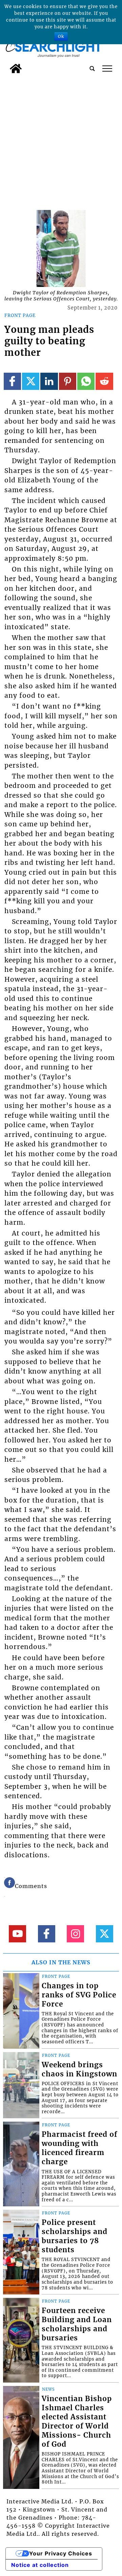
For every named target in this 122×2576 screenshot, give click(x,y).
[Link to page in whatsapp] (86, 381)
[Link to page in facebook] (12, 381)
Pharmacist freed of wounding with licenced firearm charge (79, 2148)
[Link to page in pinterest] (68, 381)
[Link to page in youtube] (17, 1934)
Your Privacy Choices (61, 2553)
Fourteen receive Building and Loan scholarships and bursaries (77, 2324)
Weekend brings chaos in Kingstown (79, 2069)
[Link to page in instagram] (75, 1934)
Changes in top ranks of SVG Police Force (79, 1995)
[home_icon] (16, 69)
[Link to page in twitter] (31, 381)
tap (107, 69)
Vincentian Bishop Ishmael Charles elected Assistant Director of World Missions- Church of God (77, 2422)
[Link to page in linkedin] (49, 381)
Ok (61, 36)
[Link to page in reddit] (104, 381)
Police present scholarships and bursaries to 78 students (75, 2236)
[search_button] (92, 69)
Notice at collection (40, 2565)
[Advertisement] (61, 141)
